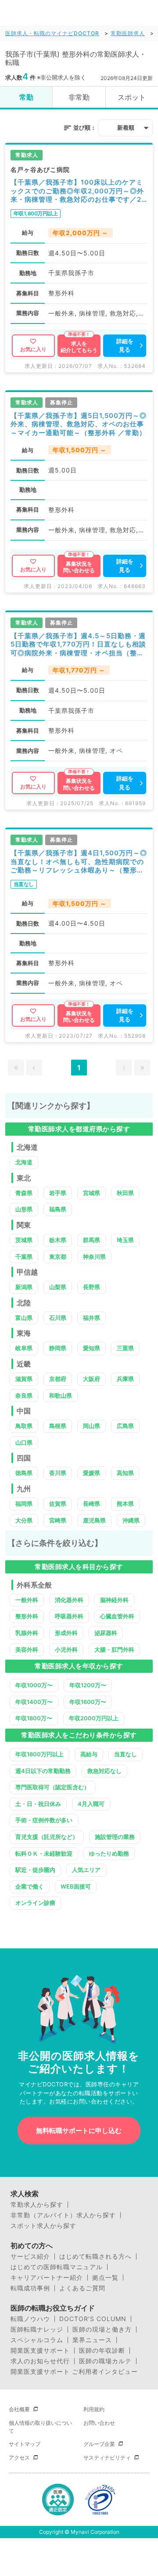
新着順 (126, 127)
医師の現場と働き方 (102, 2329)
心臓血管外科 (117, 1616)
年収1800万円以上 (39, 1754)
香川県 (58, 1473)
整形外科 (27, 1616)
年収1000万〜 (34, 1685)
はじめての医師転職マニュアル (57, 2267)
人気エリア (86, 1870)
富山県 (24, 1318)
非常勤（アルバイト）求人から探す (63, 2215)
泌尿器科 (106, 1633)
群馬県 (92, 1240)
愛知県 (92, 1348)
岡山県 (92, 1426)
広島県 (125, 1426)
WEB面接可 (76, 1886)
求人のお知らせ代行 (40, 2361)
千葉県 (24, 1257)
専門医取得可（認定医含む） (52, 1787)
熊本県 (125, 1504)
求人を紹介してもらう (79, 347)
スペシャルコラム (37, 2340)
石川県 (58, 1318)
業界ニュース (92, 2340)
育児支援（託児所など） (47, 1837)
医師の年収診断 (102, 2351)
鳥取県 (24, 1426)
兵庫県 (125, 1379)
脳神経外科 (114, 1600)
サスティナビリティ (107, 2458)
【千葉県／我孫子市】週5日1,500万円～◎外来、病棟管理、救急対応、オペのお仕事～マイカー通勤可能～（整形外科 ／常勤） (79, 424)
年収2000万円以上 (94, 1718)
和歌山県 (61, 1395)
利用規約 (94, 2409)
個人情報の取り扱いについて (40, 2427)
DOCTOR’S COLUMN (93, 2319)
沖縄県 (131, 1520)
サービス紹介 (30, 2256)
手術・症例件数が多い (44, 1820)
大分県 (24, 1520)
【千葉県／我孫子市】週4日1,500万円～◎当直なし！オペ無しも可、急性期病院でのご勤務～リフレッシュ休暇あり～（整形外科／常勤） (79, 862)
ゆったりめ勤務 (109, 1853)
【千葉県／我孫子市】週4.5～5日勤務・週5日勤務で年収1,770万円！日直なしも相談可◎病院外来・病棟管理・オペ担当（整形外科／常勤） (78, 645)
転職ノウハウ (30, 2319)
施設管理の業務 (115, 1837)
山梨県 (58, 1287)
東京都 (58, 1257)
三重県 (125, 1348)
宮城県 (92, 1193)
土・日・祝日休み (38, 1804)
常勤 (26, 97)
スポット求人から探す (43, 2226)
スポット (132, 97)
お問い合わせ (99, 2423)
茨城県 (24, 1240)
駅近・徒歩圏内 (35, 1870)
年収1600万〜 (88, 1702)
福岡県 (24, 1504)
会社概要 (19, 2409)
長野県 (92, 1287)
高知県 (125, 1473)
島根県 (58, 1426)
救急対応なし (104, 1771)
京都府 (58, 1379)
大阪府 (92, 1379)
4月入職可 (91, 1804)
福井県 (92, 1318)
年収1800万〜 (34, 1718)
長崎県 (92, 1504)
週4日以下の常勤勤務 (43, 1771)
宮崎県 (58, 1520)
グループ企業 (99, 2444)
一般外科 (27, 1600)
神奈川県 (94, 1257)
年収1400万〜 (34, 1702)
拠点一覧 (105, 2278)
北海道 (24, 1162)
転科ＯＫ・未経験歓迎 (44, 1853)
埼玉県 (125, 1240)
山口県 (24, 1442)
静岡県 (58, 1348)
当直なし (126, 1754)
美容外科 (27, 1650)
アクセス (19, 2458)
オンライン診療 (35, 1903)
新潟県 (24, 1287)
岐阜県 (24, 1348)
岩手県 (58, 1193)
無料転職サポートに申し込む (79, 2131)
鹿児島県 (94, 1520)
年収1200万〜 (88, 1685)
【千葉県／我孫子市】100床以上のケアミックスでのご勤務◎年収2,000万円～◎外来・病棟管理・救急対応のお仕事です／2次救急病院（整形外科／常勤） (77, 191)
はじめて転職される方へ (95, 2256)
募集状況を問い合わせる (79, 567)
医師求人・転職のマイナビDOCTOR (52, 33)
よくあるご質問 (82, 2288)
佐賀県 (58, 1504)
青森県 (24, 1193)
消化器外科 (69, 1600)
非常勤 (79, 97)
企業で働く (30, 1886)
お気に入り (33, 349)
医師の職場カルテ (105, 2361)
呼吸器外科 (69, 1616)
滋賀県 (24, 1379)
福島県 (58, 1209)
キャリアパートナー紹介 (47, 2278)
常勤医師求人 (128, 33)
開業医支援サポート (40, 2351)
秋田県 (125, 1193)
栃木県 (58, 1240)
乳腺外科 (27, 1633)
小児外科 (66, 1650)
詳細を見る (125, 345)
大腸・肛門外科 (114, 1650)
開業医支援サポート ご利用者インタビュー (74, 2372)
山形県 (24, 1209)
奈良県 (24, 1395)
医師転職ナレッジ (37, 2329)
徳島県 (24, 1473)
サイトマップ (25, 2444)
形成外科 (66, 1633)
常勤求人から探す (37, 2205)
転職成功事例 (30, 2288)
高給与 (89, 1754)
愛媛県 (92, 1473)
